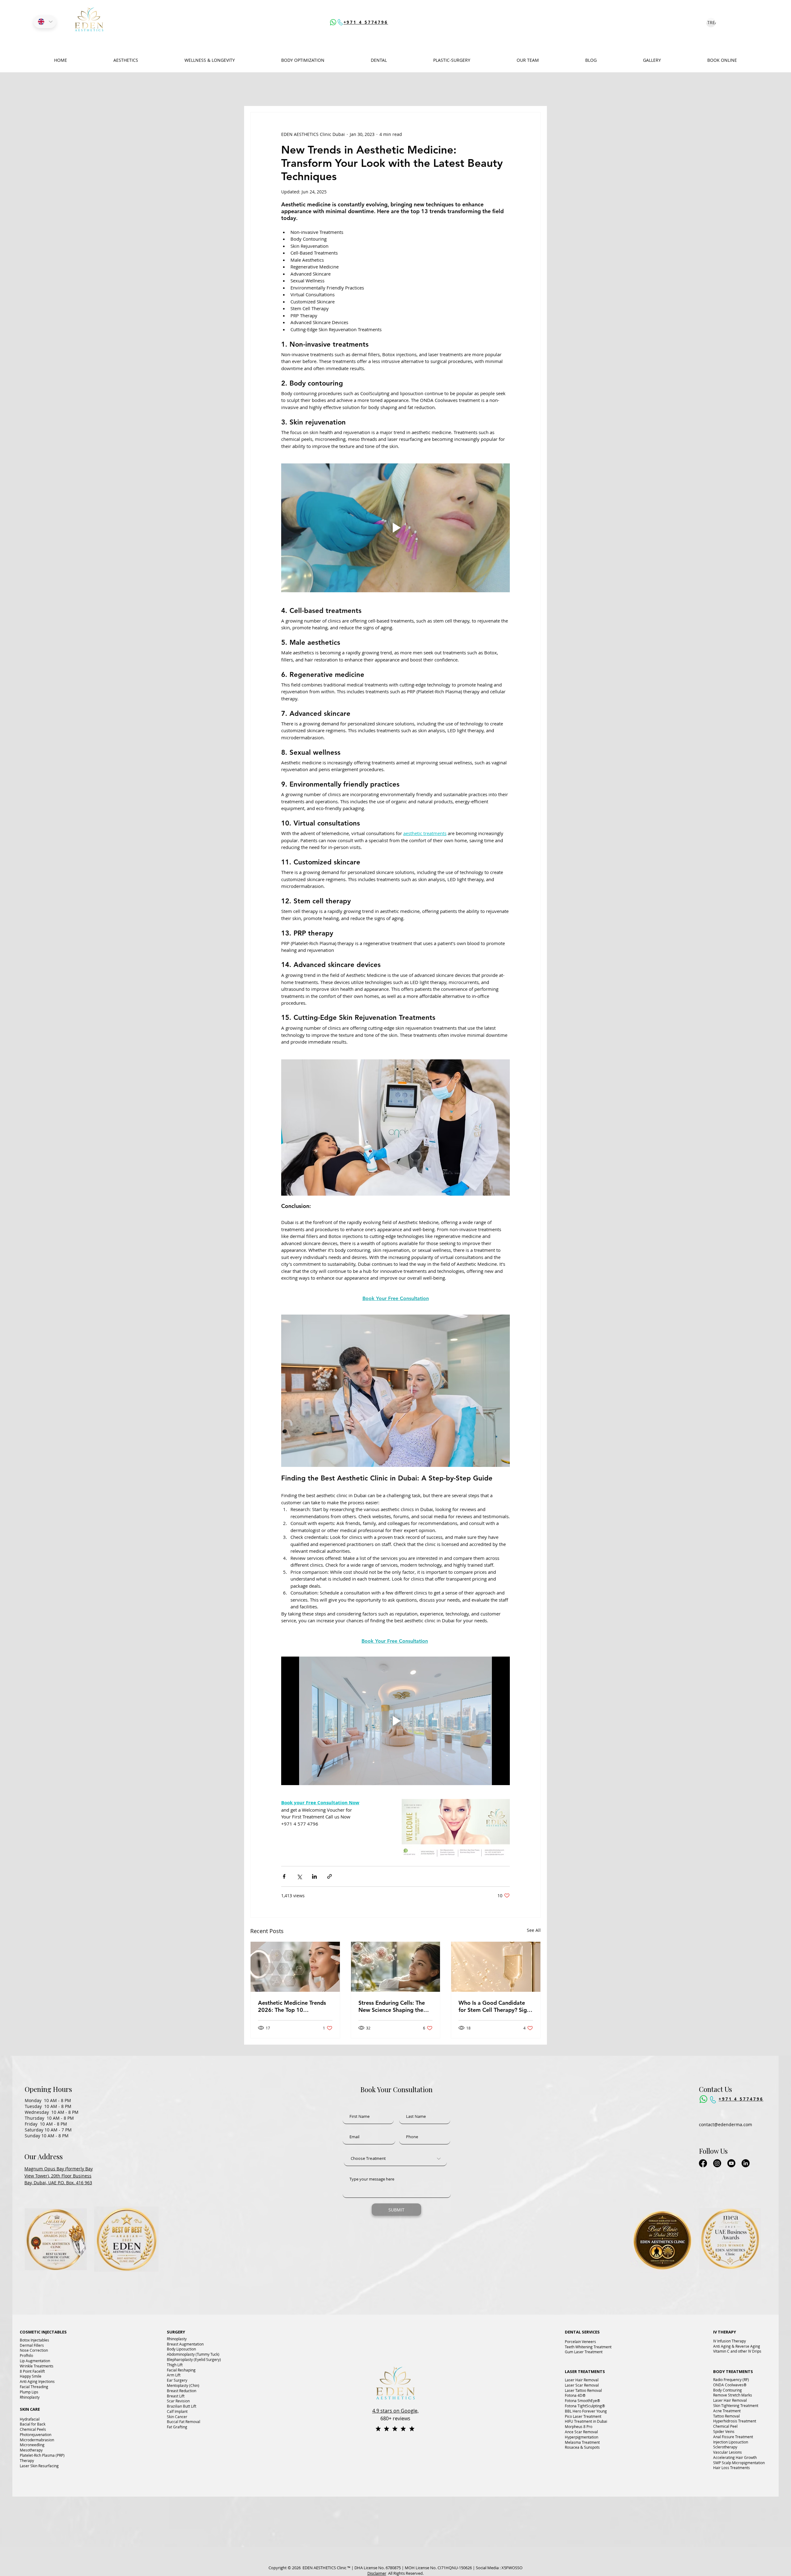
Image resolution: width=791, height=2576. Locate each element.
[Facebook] (703, 2163)
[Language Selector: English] (45, 22)
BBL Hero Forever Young (586, 2411)
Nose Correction (34, 2350)
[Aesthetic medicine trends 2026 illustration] (295, 1967)
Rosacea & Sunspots (582, 2447)
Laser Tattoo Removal (583, 2390)
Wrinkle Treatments (37, 2366)
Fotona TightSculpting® (585, 2406)
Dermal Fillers (32, 2345)
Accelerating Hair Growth (735, 2457)
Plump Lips (29, 2392)
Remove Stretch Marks (733, 2395)
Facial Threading (34, 2387)
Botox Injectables (34, 2340)
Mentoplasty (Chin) (183, 2385)
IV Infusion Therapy (730, 2341)
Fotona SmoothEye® (582, 2401)
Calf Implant (177, 2411)
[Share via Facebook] (284, 1876)
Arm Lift (174, 2375)
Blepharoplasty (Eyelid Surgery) (194, 2359)
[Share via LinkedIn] (314, 1876)
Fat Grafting (177, 2427)
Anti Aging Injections (37, 2381)
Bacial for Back (33, 2424)
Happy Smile (31, 2376)
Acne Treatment (727, 2411)
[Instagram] (717, 2163)
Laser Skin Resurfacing (39, 2466)
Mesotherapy (31, 2450)
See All (534, 1930)
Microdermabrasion (37, 2440)
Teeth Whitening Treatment (588, 2347)
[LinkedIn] (746, 2163)
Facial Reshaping (181, 2370)
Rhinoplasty (30, 2397)
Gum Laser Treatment (584, 2352)
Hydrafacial (30, 2419)
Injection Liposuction (731, 2442)
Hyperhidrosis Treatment (735, 2421)
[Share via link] (330, 1876)
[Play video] (395, 528)
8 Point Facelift (32, 2371)
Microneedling (32, 2445)
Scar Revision (178, 2401)
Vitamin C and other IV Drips (737, 2351)
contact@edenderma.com (726, 2124)
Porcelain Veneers (580, 2342)
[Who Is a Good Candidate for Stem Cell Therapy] (496, 1967)
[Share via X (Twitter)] (299, 1876)
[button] (303, 60)
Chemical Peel (725, 2426)
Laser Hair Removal (582, 2380)
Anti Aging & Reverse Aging (737, 2346)
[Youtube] (731, 2163)
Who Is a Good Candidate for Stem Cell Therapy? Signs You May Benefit (495, 2006)
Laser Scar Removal (582, 2385)
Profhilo (26, 2355)
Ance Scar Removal (581, 2432)
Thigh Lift (175, 2365)
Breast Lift (176, 2396)
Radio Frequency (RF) (731, 2380)
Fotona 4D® (575, 2395)
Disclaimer (377, 2573)
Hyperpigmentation (582, 2437)
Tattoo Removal (726, 2416)
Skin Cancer (177, 2417)
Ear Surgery (177, 2380)
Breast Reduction (182, 2391)
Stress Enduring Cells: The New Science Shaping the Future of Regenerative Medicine (392, 2006)
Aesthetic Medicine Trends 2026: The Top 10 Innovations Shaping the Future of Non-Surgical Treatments (292, 2006)
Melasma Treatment (582, 2442)
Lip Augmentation (35, 2361)
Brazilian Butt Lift (182, 2406)
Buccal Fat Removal (184, 2422)
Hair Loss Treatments (732, 2468)
